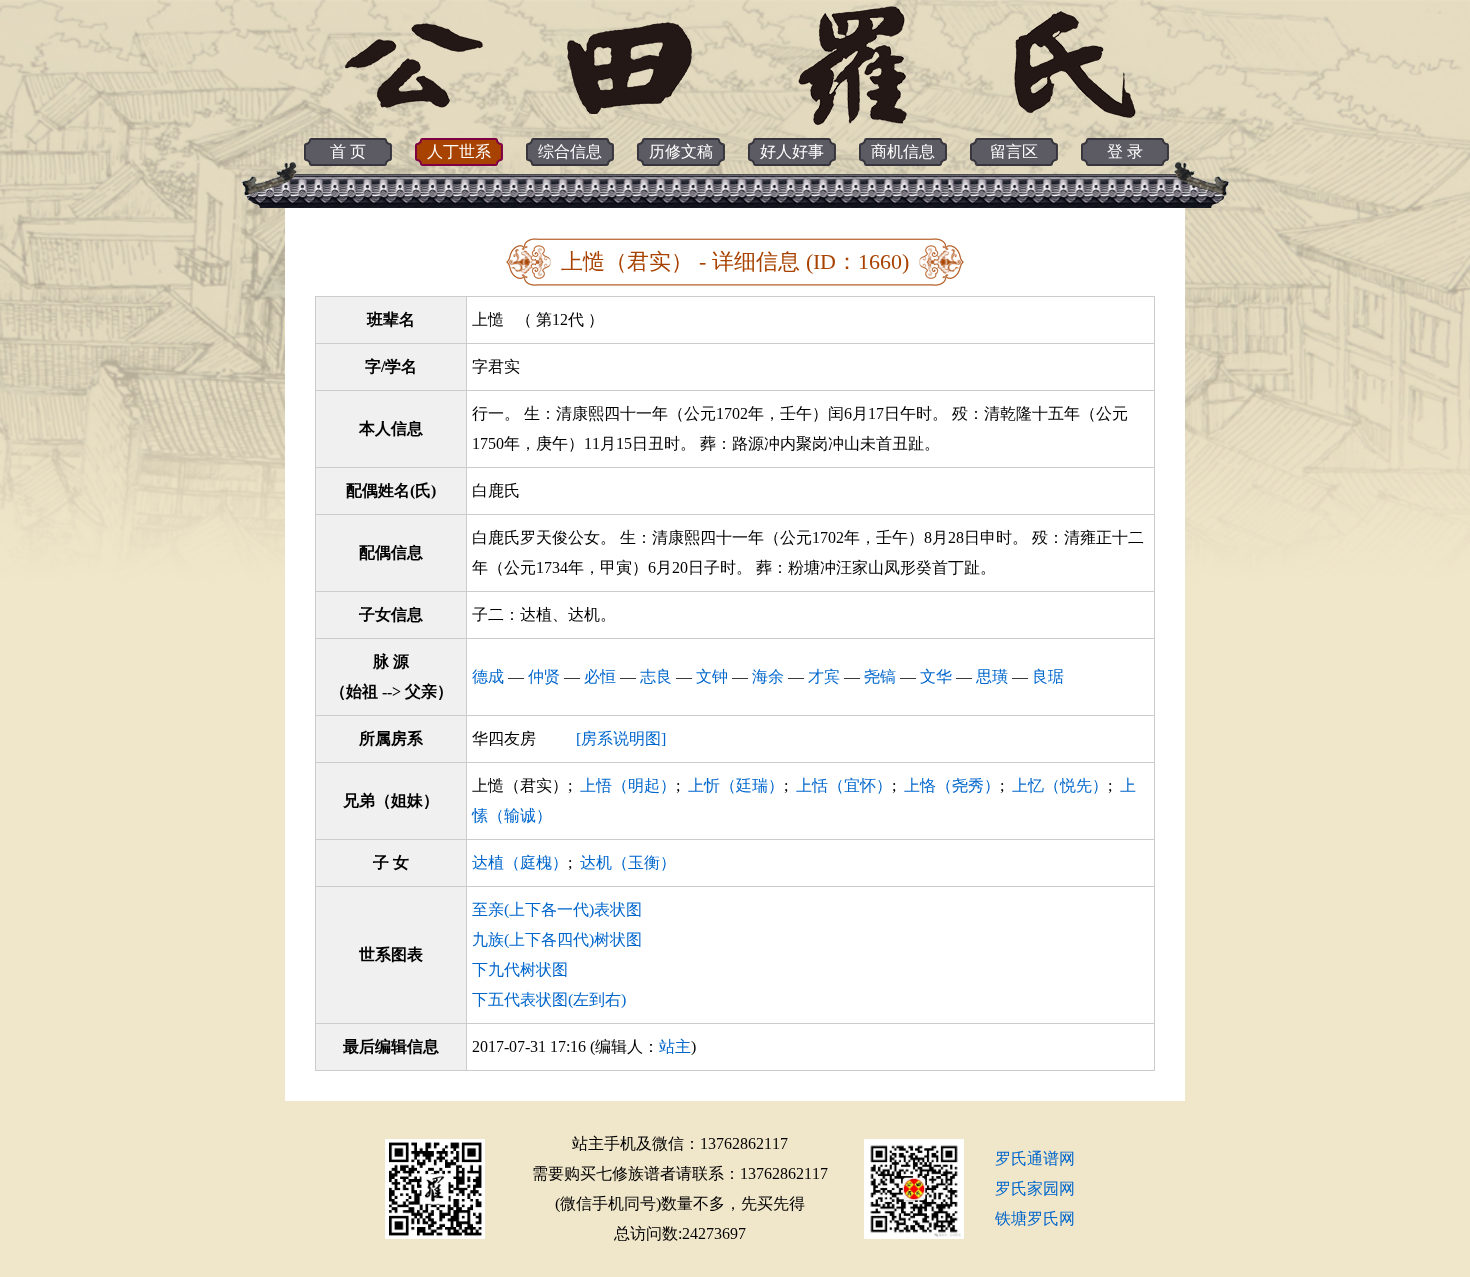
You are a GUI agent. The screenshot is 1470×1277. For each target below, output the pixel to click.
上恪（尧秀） (952, 785)
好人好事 (792, 151)
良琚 (1048, 676)
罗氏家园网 (1035, 1188)
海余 (768, 676)
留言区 (1014, 151)
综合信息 (570, 151)
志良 (656, 676)
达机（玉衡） (628, 862)
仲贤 (544, 676)
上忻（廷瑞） (736, 785)
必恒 (600, 676)
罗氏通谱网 (1035, 1158)
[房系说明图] (621, 738)
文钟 (712, 676)
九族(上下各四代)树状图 (557, 939)
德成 (488, 676)
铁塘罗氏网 (1035, 1218)
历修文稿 (681, 151)
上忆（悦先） (1060, 785)
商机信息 (903, 151)
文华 (936, 676)
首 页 (348, 151)
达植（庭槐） (520, 862)
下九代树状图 (520, 969)
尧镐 (880, 676)
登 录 (1125, 151)
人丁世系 (459, 151)
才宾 (824, 676)
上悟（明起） (628, 785)
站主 (675, 1046)
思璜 (992, 676)
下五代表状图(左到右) (549, 999)
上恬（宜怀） (844, 785)
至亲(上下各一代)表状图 (557, 909)
